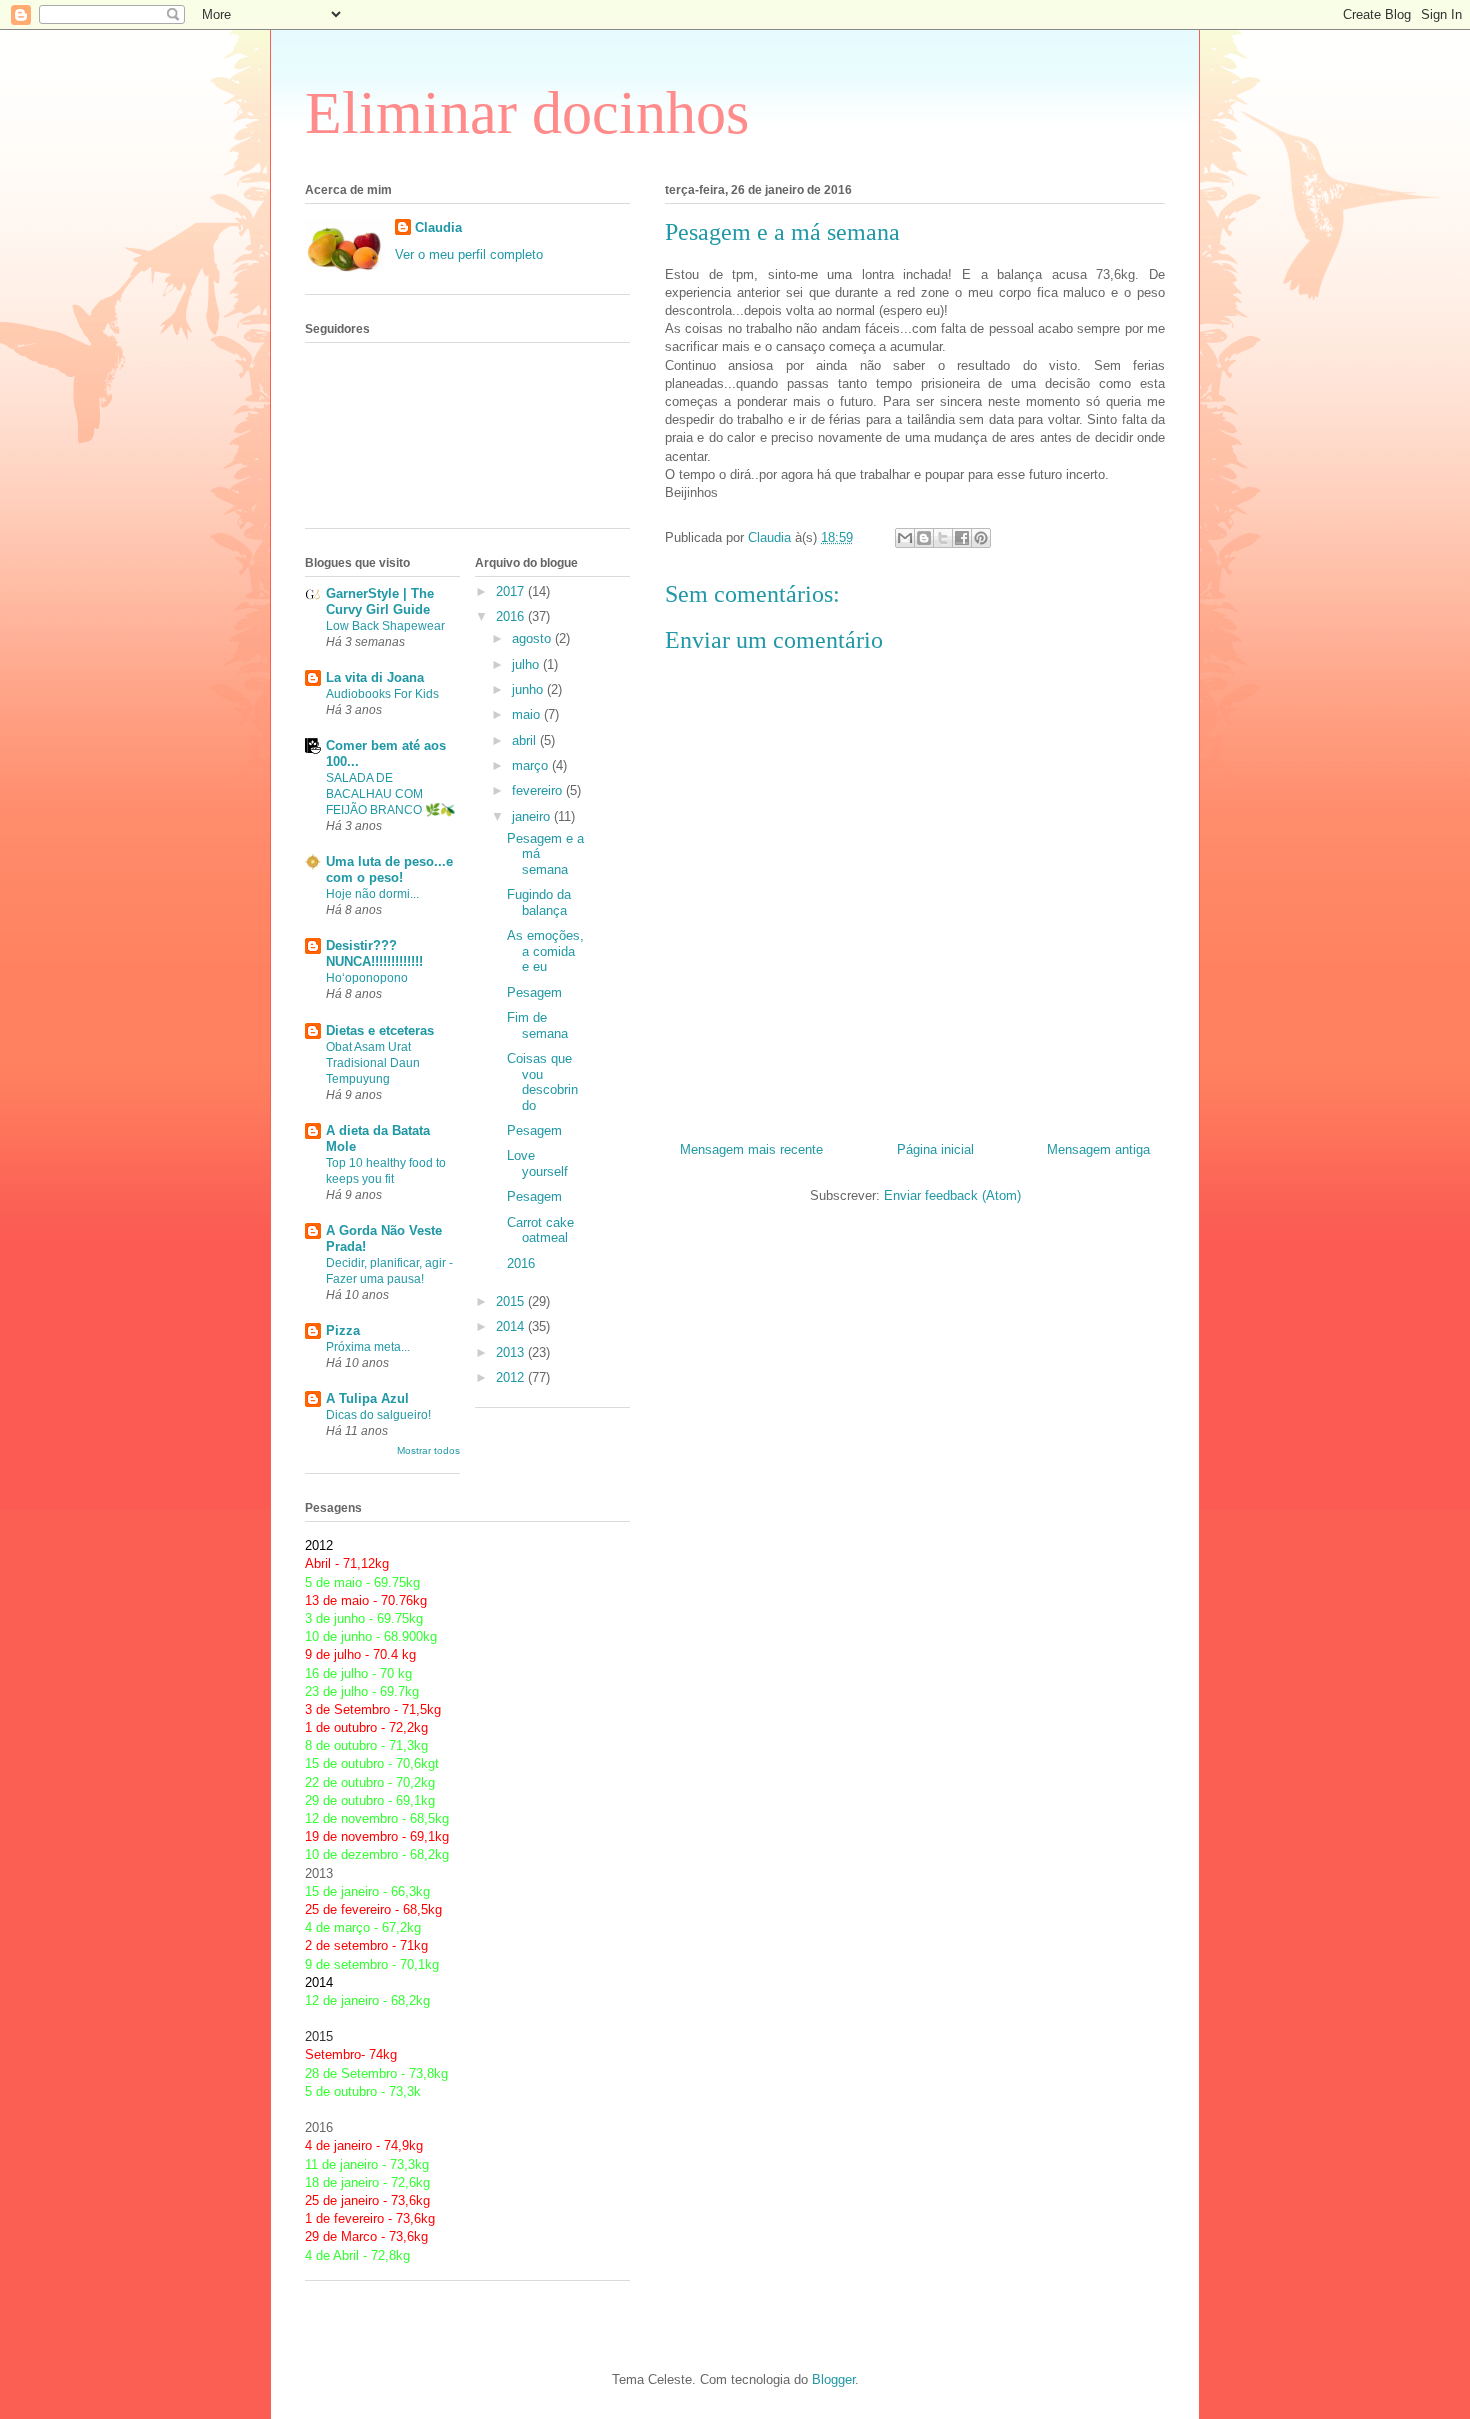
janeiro (533, 816)
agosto (533, 638)
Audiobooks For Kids (382, 694)
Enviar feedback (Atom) (952, 1195)
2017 (512, 591)
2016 (512, 616)
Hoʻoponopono (367, 978)
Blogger (833, 2379)
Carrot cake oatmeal (540, 1230)
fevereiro (539, 790)
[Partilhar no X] (943, 538)
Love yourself (537, 1163)
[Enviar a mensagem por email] (905, 538)
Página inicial (935, 1149)
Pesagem (534, 992)
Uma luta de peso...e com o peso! (389, 869)
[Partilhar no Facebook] (962, 538)
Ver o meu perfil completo (469, 254)
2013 (512, 1352)
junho (529, 689)
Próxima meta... (368, 1347)
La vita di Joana (375, 677)
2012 (512, 1377)
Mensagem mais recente (751, 1149)
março (532, 765)
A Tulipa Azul (367, 1398)
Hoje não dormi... (372, 894)
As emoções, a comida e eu (545, 951)
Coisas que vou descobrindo (542, 1082)
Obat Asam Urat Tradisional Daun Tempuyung (373, 1063)
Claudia (438, 227)
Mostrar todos (428, 1450)
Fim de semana (537, 1025)
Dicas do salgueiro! (378, 1415)
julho (527, 664)
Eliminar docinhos (527, 113)
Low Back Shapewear (385, 626)
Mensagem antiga (1098, 1149)
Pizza (343, 1330)
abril (526, 740)
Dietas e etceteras (380, 1030)
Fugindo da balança (539, 902)
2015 (512, 1301)
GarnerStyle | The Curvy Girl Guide (380, 601)
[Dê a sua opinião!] (924, 538)
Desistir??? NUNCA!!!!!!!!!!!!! (374, 953)
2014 (512, 1326)
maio (528, 714)
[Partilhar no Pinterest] (981, 538)
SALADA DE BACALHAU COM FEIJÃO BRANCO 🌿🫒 (390, 794)
